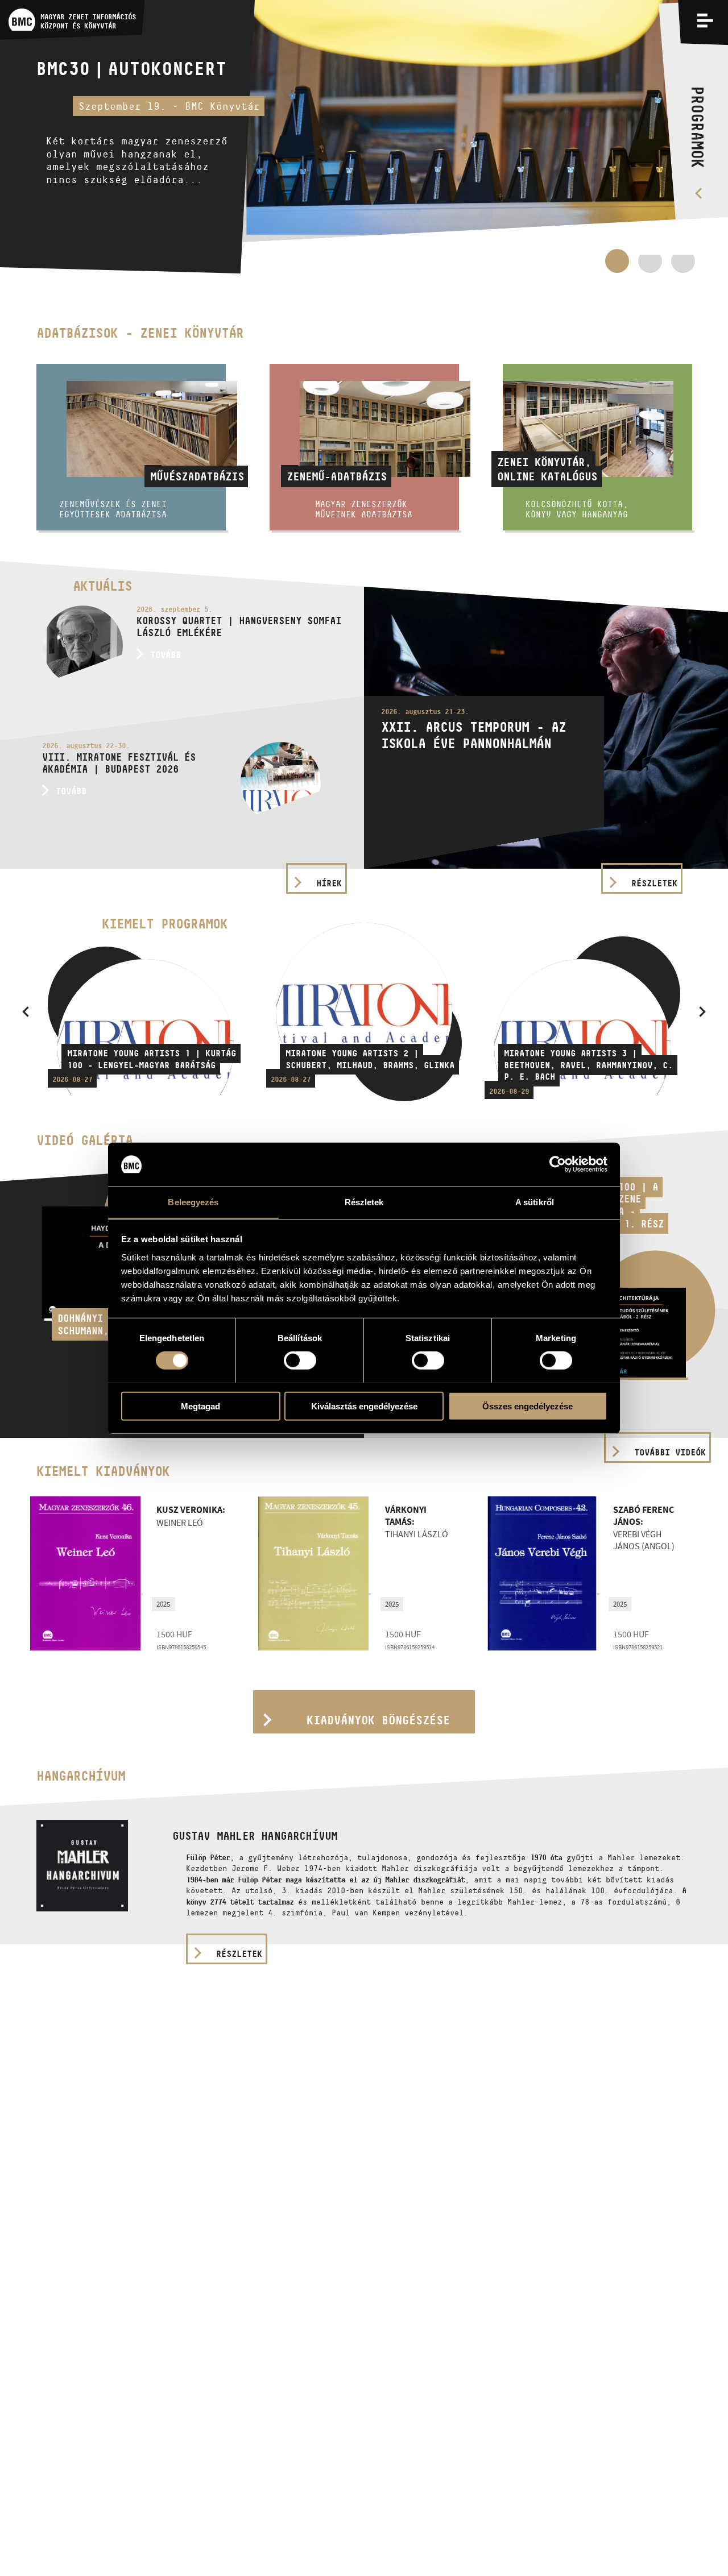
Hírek (329, 883)
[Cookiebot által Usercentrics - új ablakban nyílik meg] (558, 1164)
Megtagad (200, 1406)
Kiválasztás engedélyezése (364, 1406)
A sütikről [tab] (535, 1202)
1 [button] (617, 261)
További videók (670, 1452)
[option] (364, 137)
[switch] (300, 1360)
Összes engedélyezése (528, 1406)
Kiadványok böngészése (378, 1720)
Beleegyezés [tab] (193, 1202)
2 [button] (650, 267)
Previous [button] (26, 1011)
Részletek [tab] (364, 1202)
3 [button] (683, 267)
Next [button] (702, 1011)
